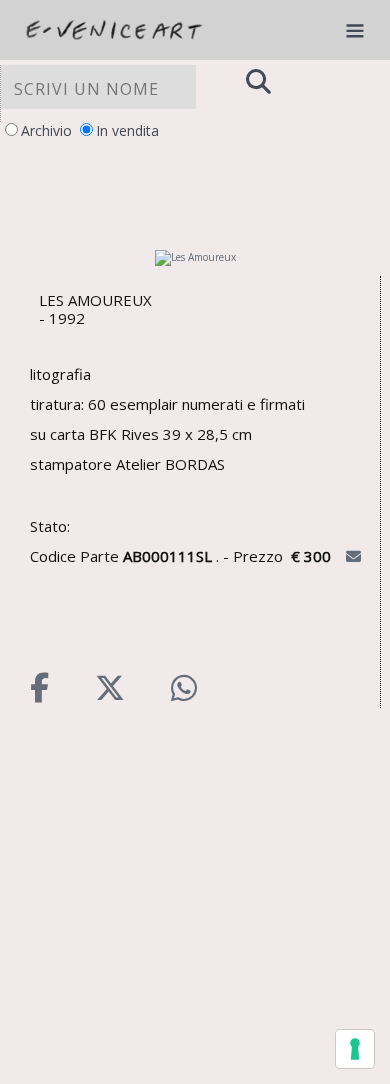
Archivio (46, 130)
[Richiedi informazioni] (355, 556)
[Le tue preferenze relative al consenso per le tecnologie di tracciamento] (355, 1049)
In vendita (127, 130)
